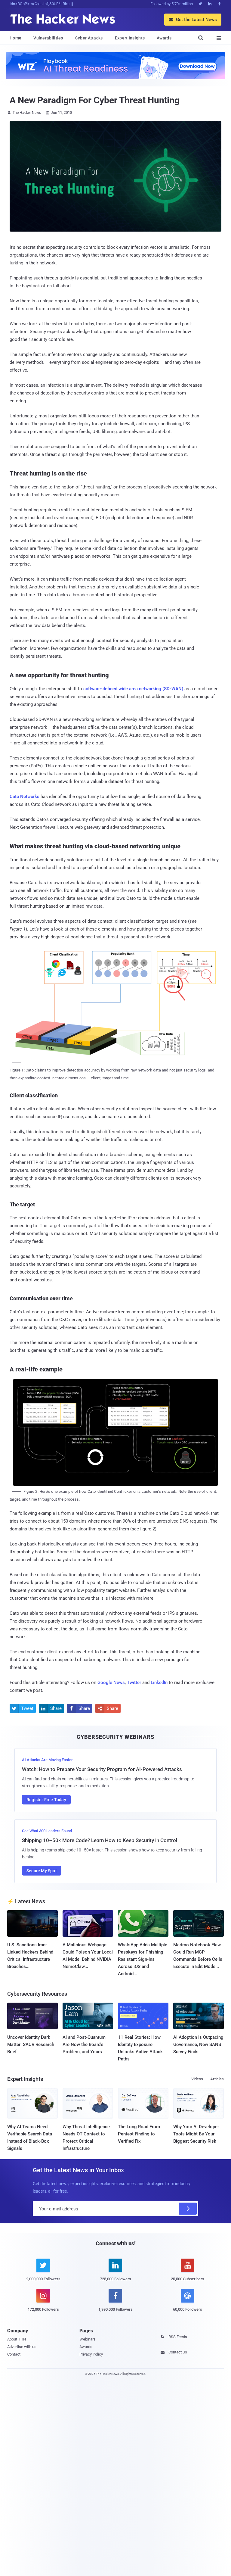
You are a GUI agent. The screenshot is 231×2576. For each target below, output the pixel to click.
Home (15, 38)
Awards (164, 38)
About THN (17, 2339)
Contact (14, 2354)
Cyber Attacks (89, 38)
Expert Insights (130, 38)
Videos (197, 2079)
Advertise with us (22, 2347)
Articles (217, 2079)
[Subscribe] (188, 2209)
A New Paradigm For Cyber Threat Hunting (95, 100)
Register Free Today (46, 1800)
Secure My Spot (42, 1871)
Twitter (134, 1683)
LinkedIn (159, 1683)
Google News (111, 1683)
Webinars (88, 2339)
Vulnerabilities (48, 38)
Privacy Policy (91, 2354)
